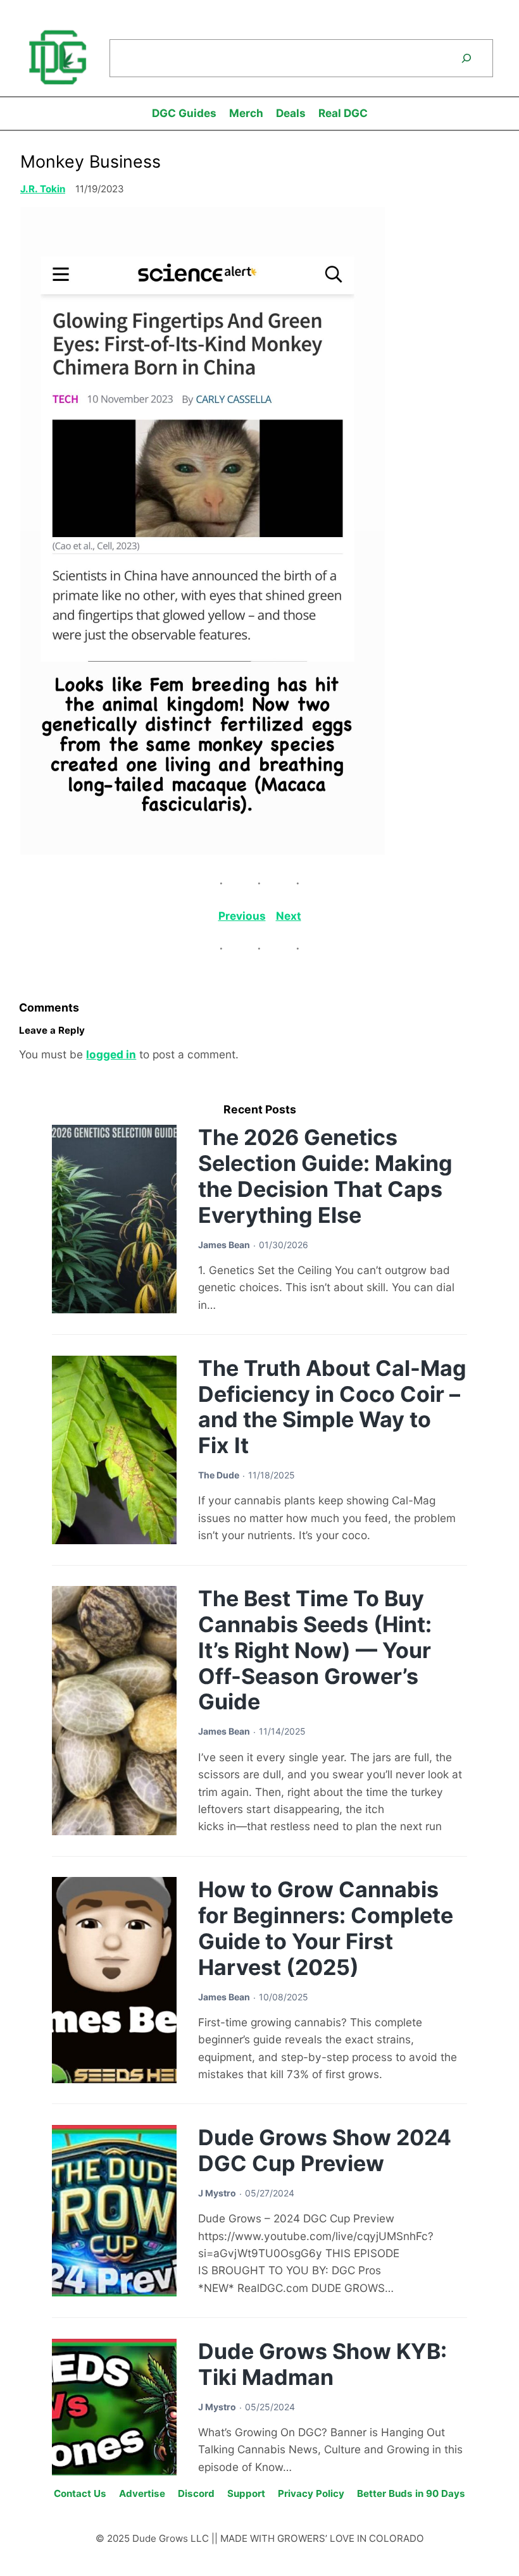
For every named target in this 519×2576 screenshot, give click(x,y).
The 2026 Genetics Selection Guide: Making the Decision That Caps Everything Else (325, 1176)
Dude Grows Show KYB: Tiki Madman (322, 2364)
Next (289, 916)
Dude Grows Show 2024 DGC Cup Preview (325, 2150)
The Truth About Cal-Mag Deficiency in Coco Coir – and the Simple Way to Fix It (332, 1407)
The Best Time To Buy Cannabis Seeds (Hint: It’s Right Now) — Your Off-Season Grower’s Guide (315, 1650)
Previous (242, 916)
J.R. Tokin (43, 189)
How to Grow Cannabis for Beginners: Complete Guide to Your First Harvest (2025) (326, 1928)
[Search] (466, 59)
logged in (111, 1054)
